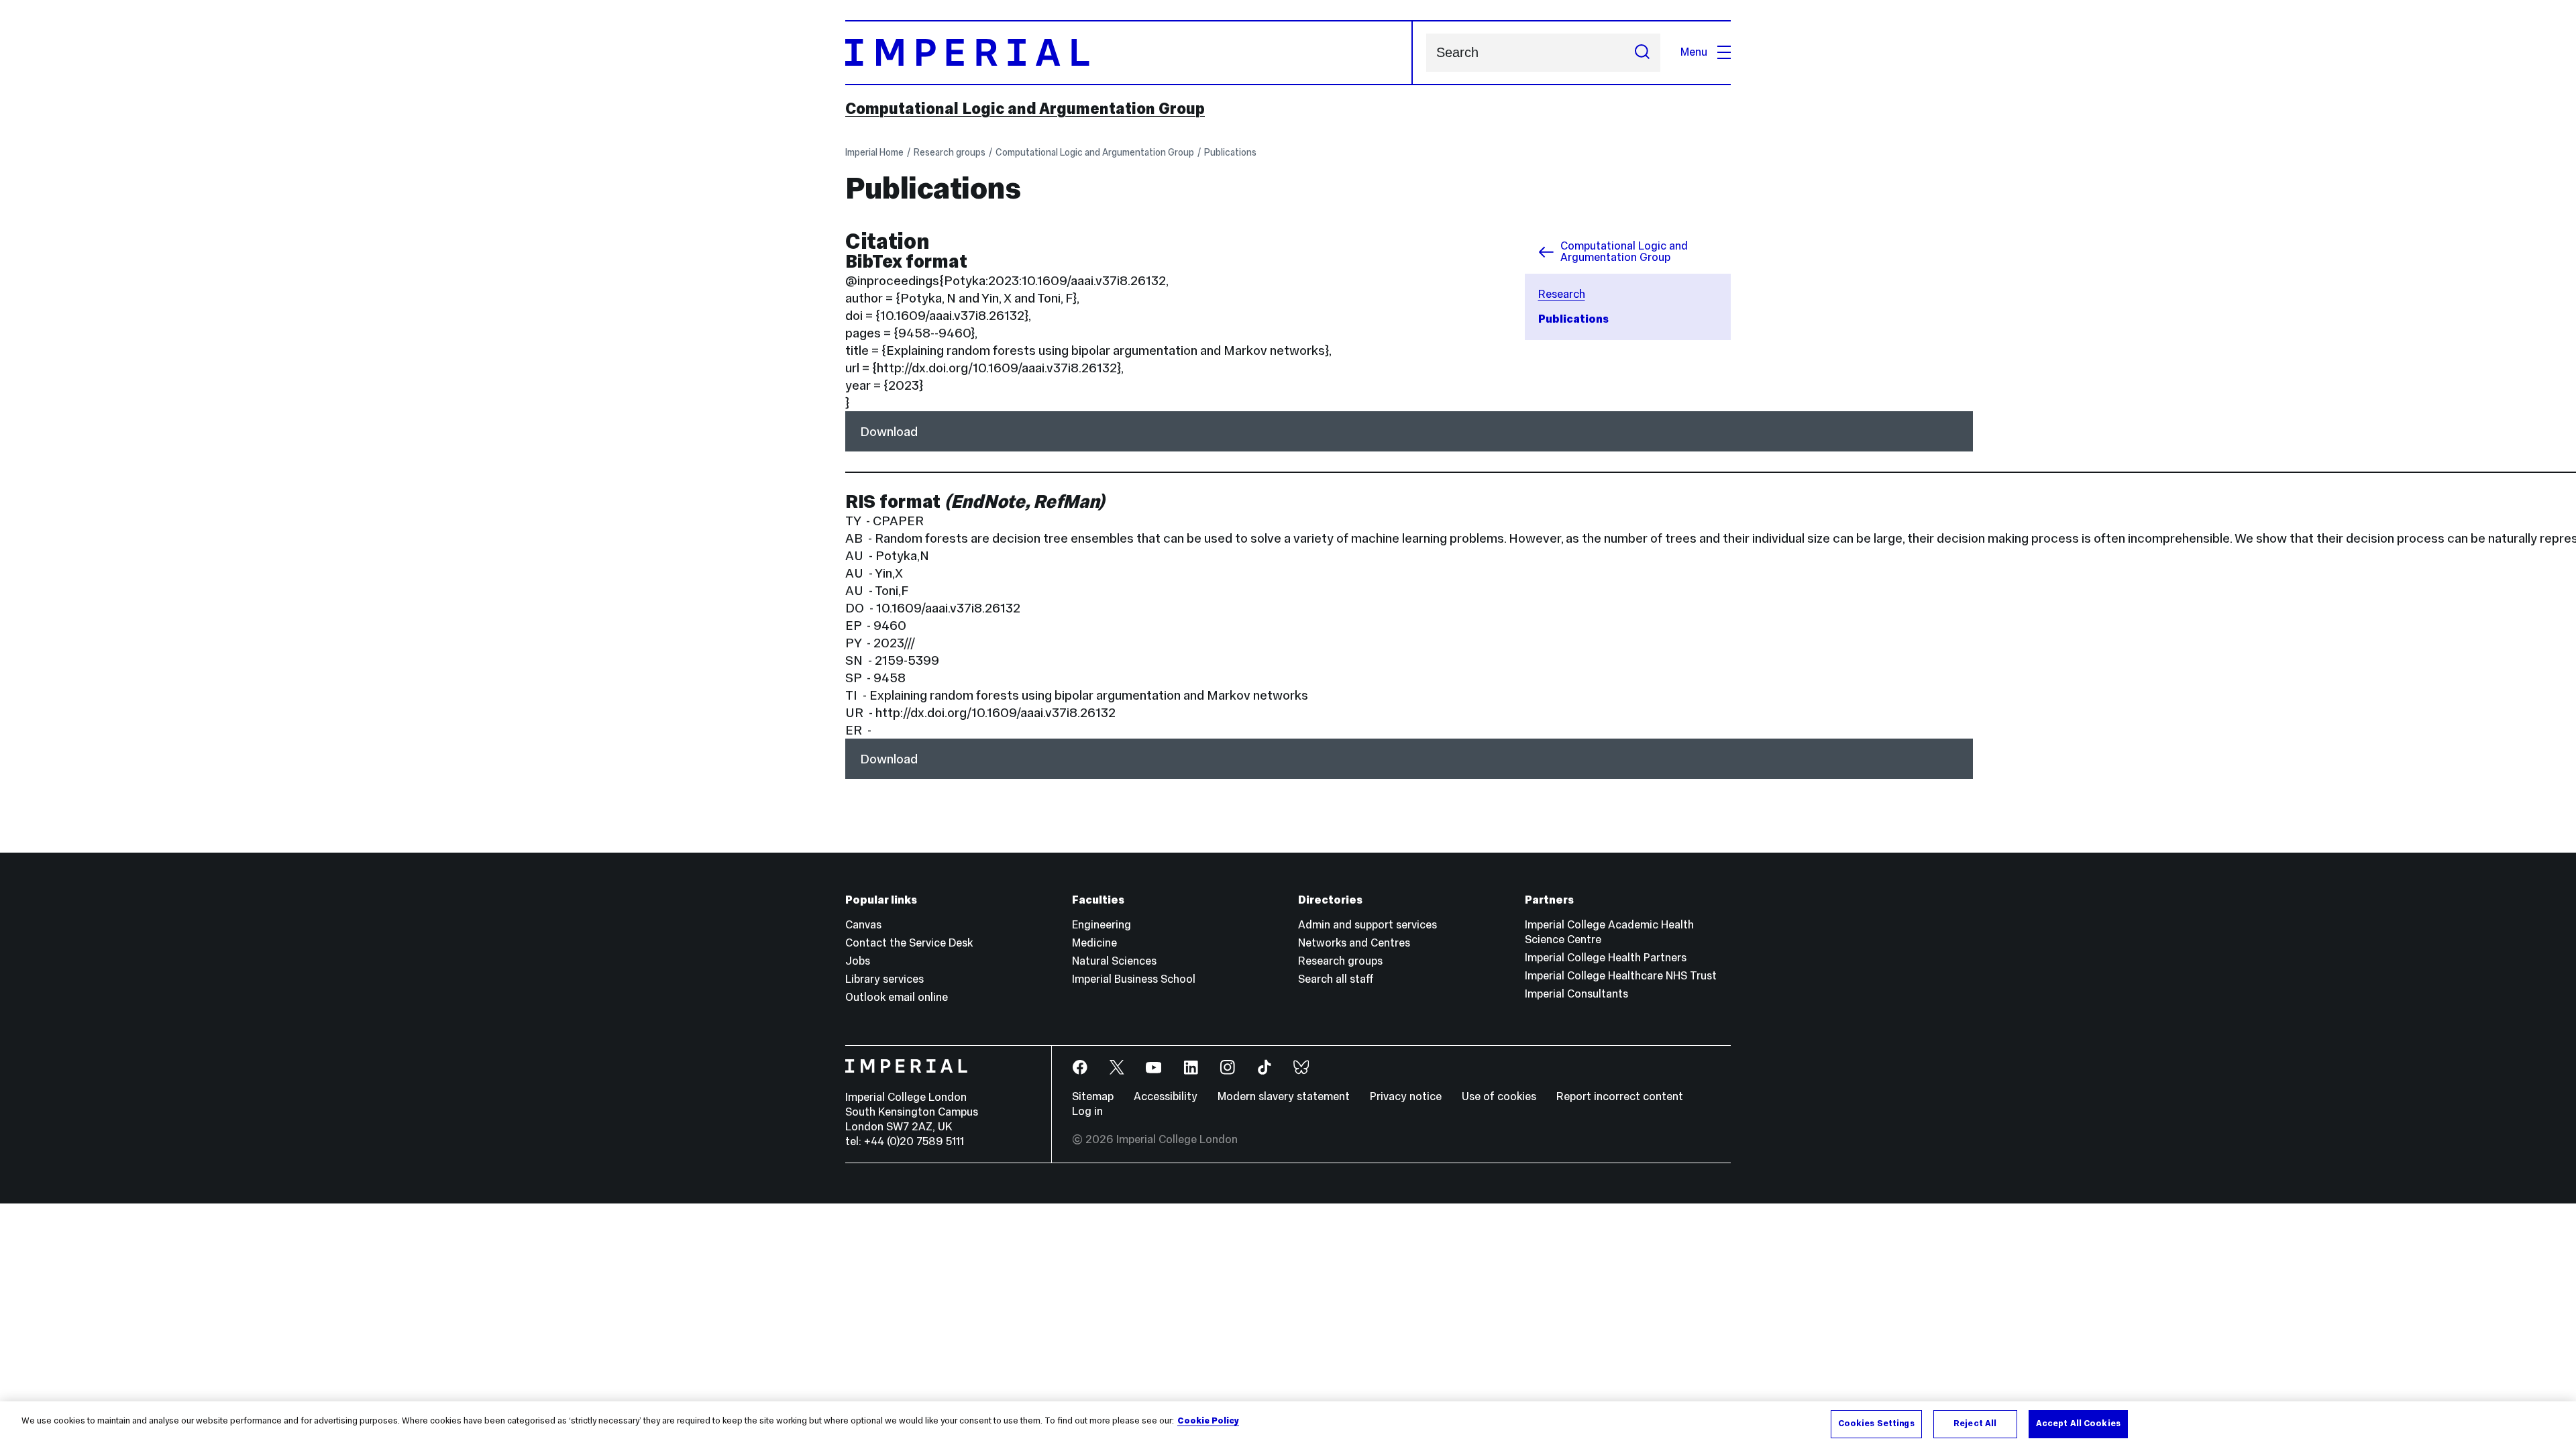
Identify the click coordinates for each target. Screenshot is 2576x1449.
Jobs (858, 961)
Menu (1694, 52)
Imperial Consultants (1576, 994)
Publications (1230, 152)
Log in (1087, 1111)
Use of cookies (1499, 1096)
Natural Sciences (1114, 961)
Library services (884, 979)
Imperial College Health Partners (1606, 958)
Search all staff (1336, 979)
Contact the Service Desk (909, 943)
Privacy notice (1406, 1096)
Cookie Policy (1208, 1421)
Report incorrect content (1620, 1096)
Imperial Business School (1134, 979)
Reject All (1975, 1424)
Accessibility (1166, 1096)
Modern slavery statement (1284, 1096)
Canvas (863, 925)
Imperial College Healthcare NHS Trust (1621, 976)
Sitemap (1093, 1096)
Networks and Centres (1354, 943)
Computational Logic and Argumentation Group (1025, 109)
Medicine (1094, 943)
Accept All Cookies (2078, 1424)
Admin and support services (1367, 925)
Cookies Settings (1876, 1424)
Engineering (1102, 925)
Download (889, 431)
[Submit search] (1642, 53)
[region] (1288, 1425)
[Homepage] (1129, 53)
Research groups (950, 152)
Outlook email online (897, 997)
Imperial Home (874, 152)
